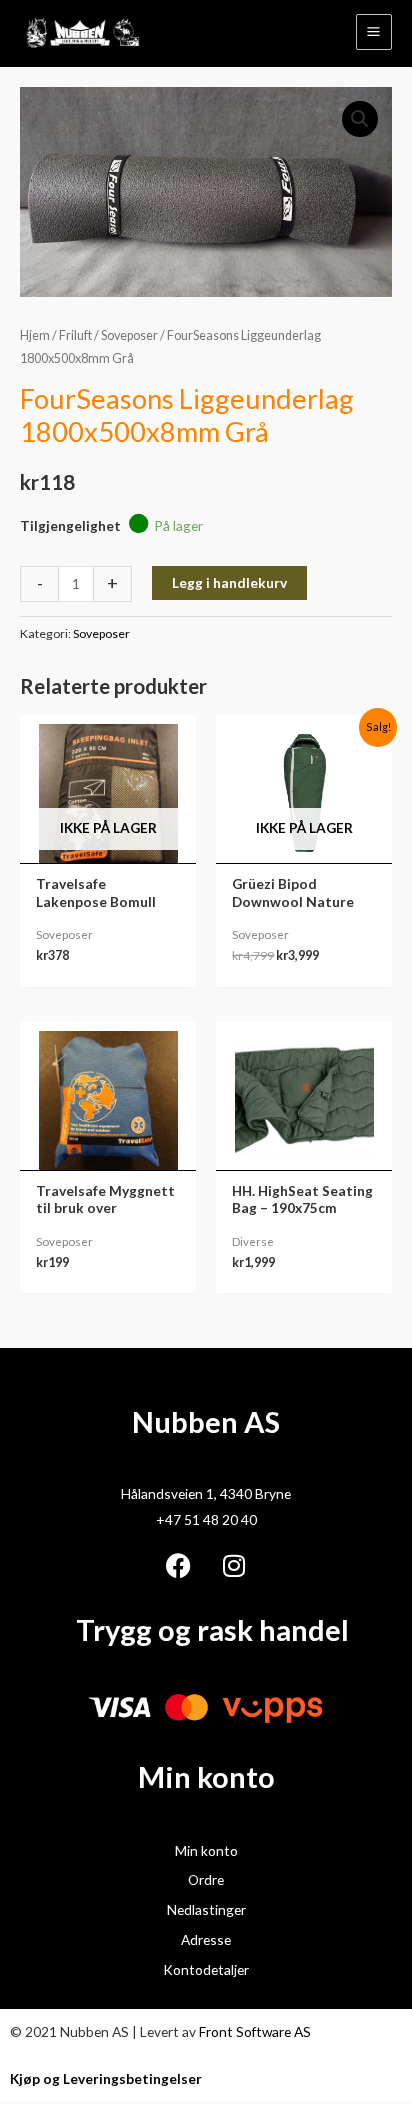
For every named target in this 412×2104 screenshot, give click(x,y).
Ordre (206, 1879)
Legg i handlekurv (229, 582)
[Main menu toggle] (374, 32)
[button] (360, 119)
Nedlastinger (206, 1909)
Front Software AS (255, 2031)
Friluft (75, 335)
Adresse (206, 1939)
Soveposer (129, 335)
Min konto (206, 1850)
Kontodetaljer (206, 1969)
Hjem (35, 335)
